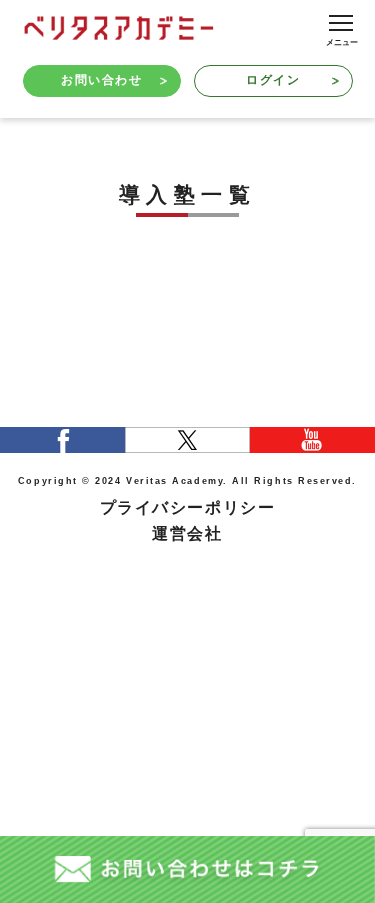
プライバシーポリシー (187, 507)
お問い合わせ (101, 80)
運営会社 (187, 533)
